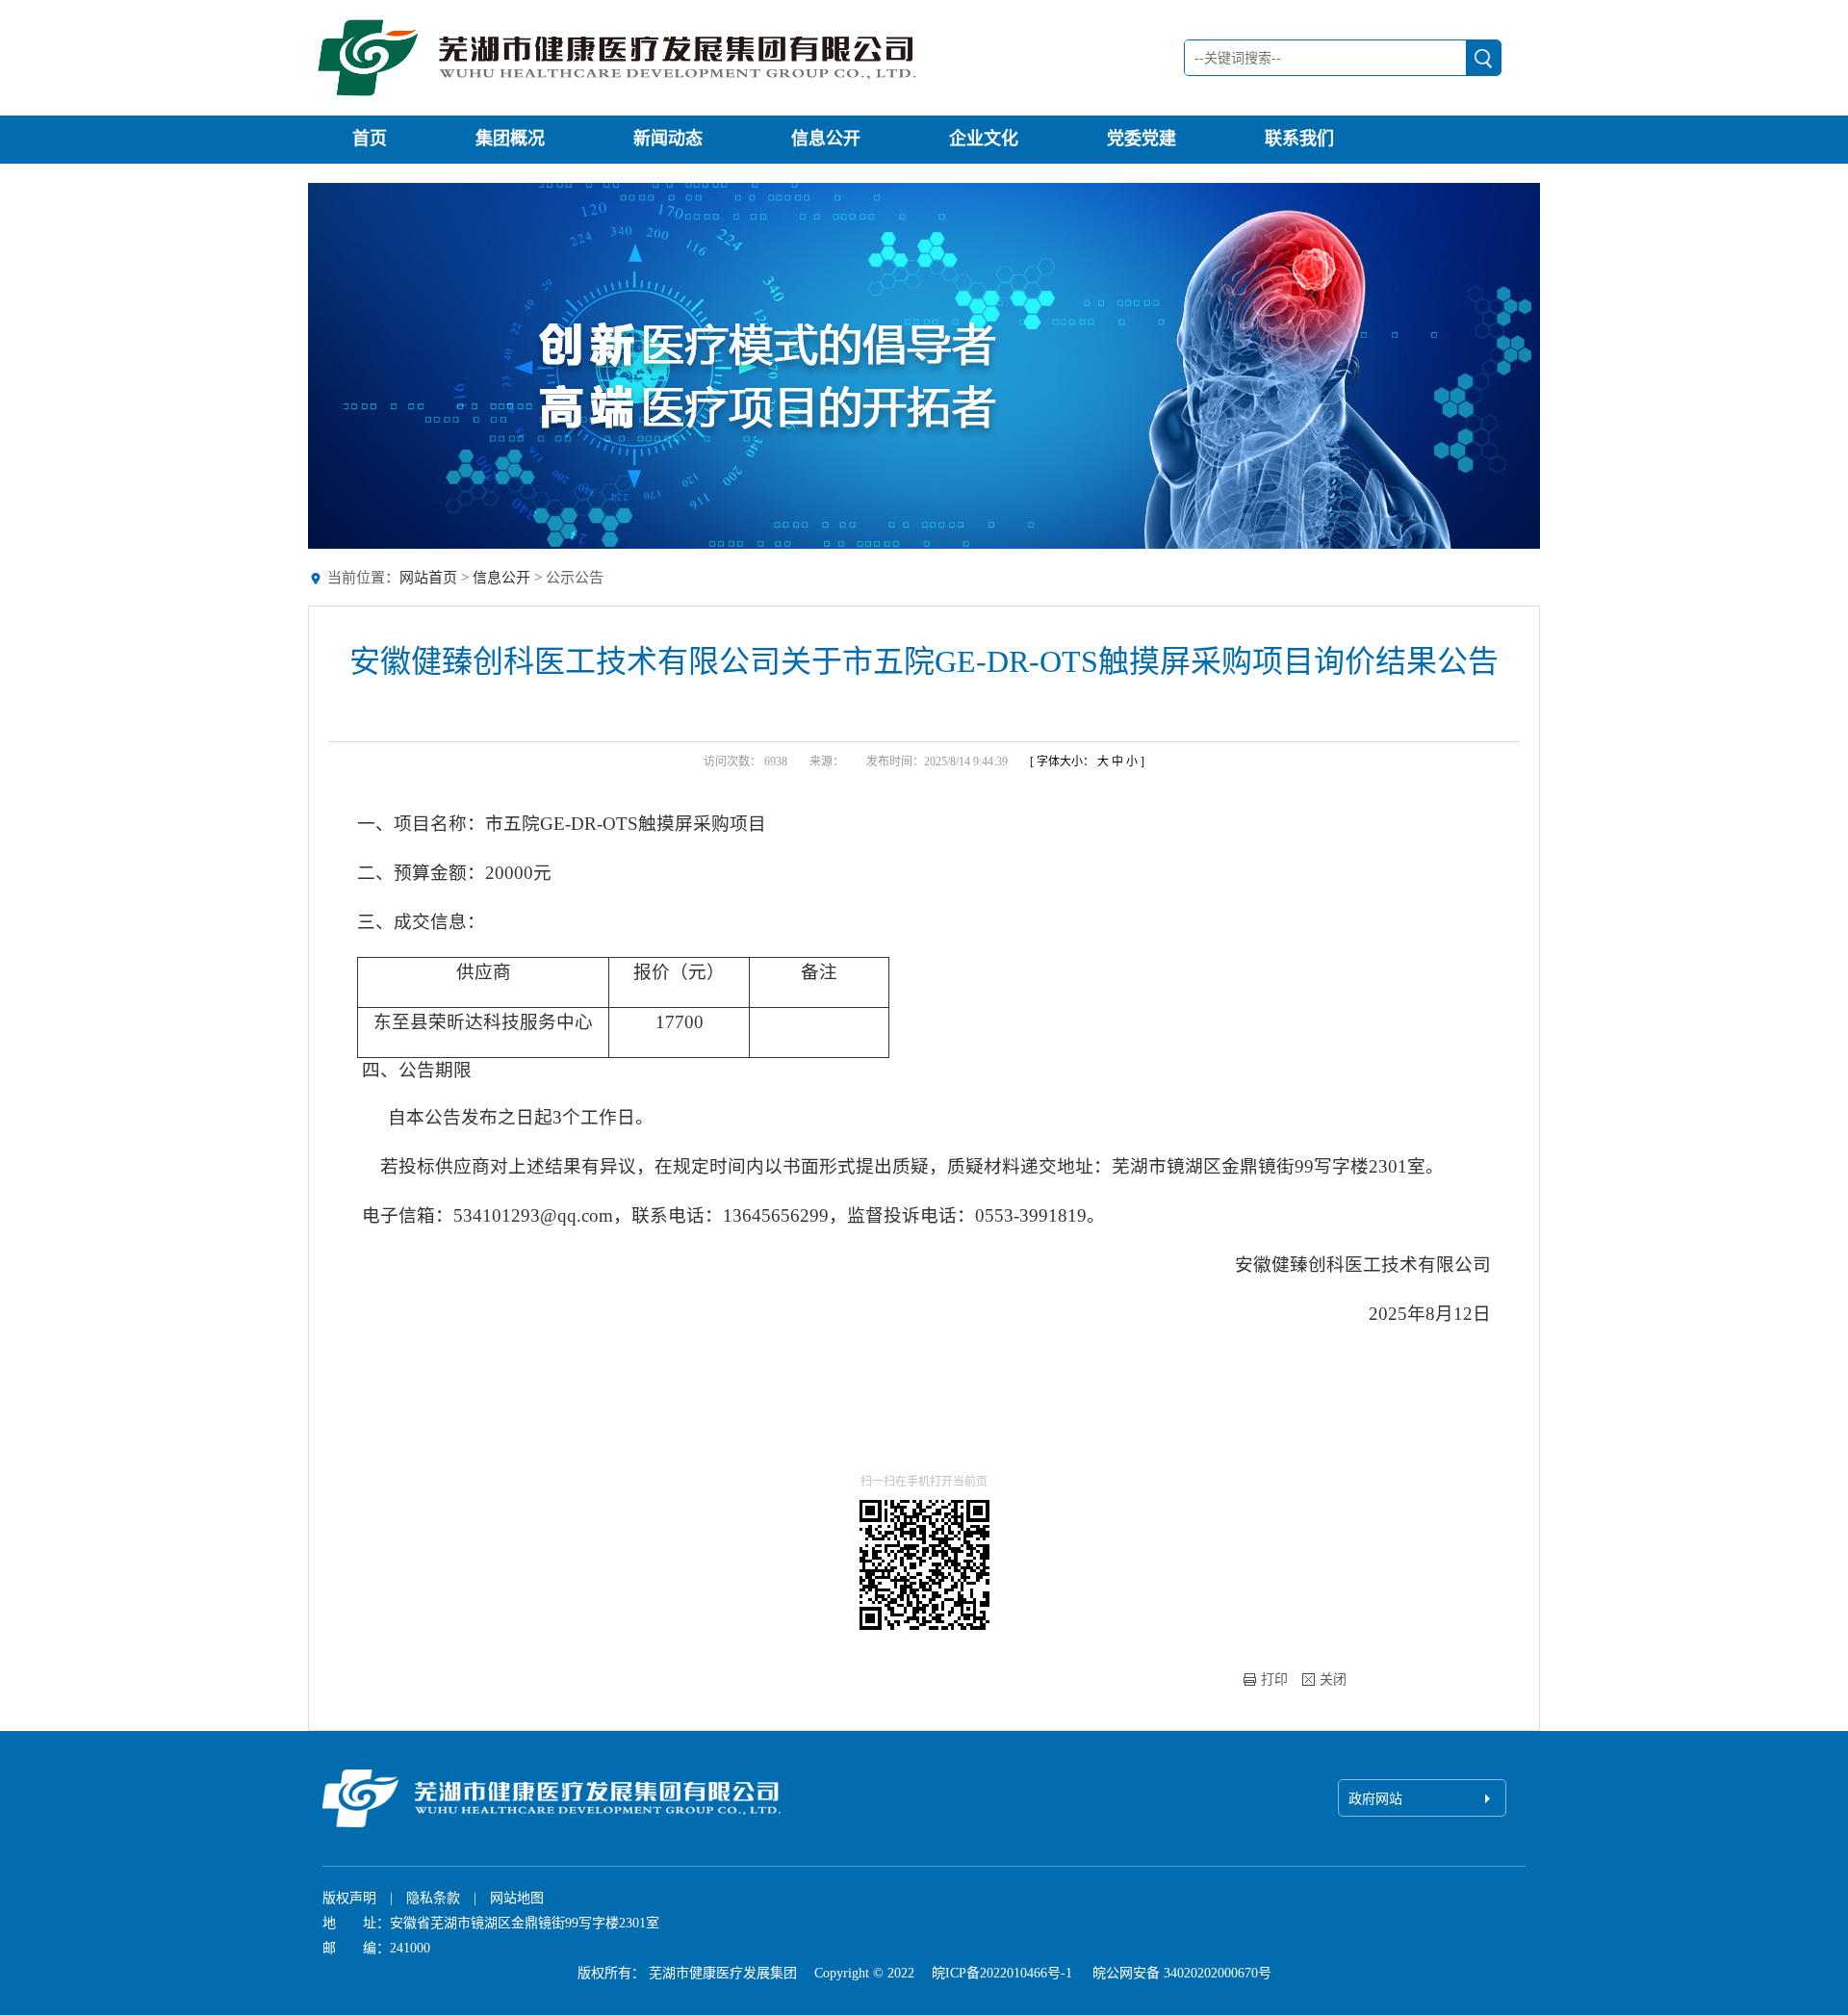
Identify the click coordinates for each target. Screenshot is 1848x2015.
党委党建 (1142, 139)
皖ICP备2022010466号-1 (1002, 1973)
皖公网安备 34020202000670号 (1180, 1973)
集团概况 (510, 139)
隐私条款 (433, 1898)
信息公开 (826, 139)
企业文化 (984, 139)
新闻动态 (668, 139)
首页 (370, 139)
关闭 (1333, 1679)
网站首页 (428, 578)
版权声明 (349, 1898)
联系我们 (1299, 139)
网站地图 (517, 1898)
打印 (1274, 1679)
